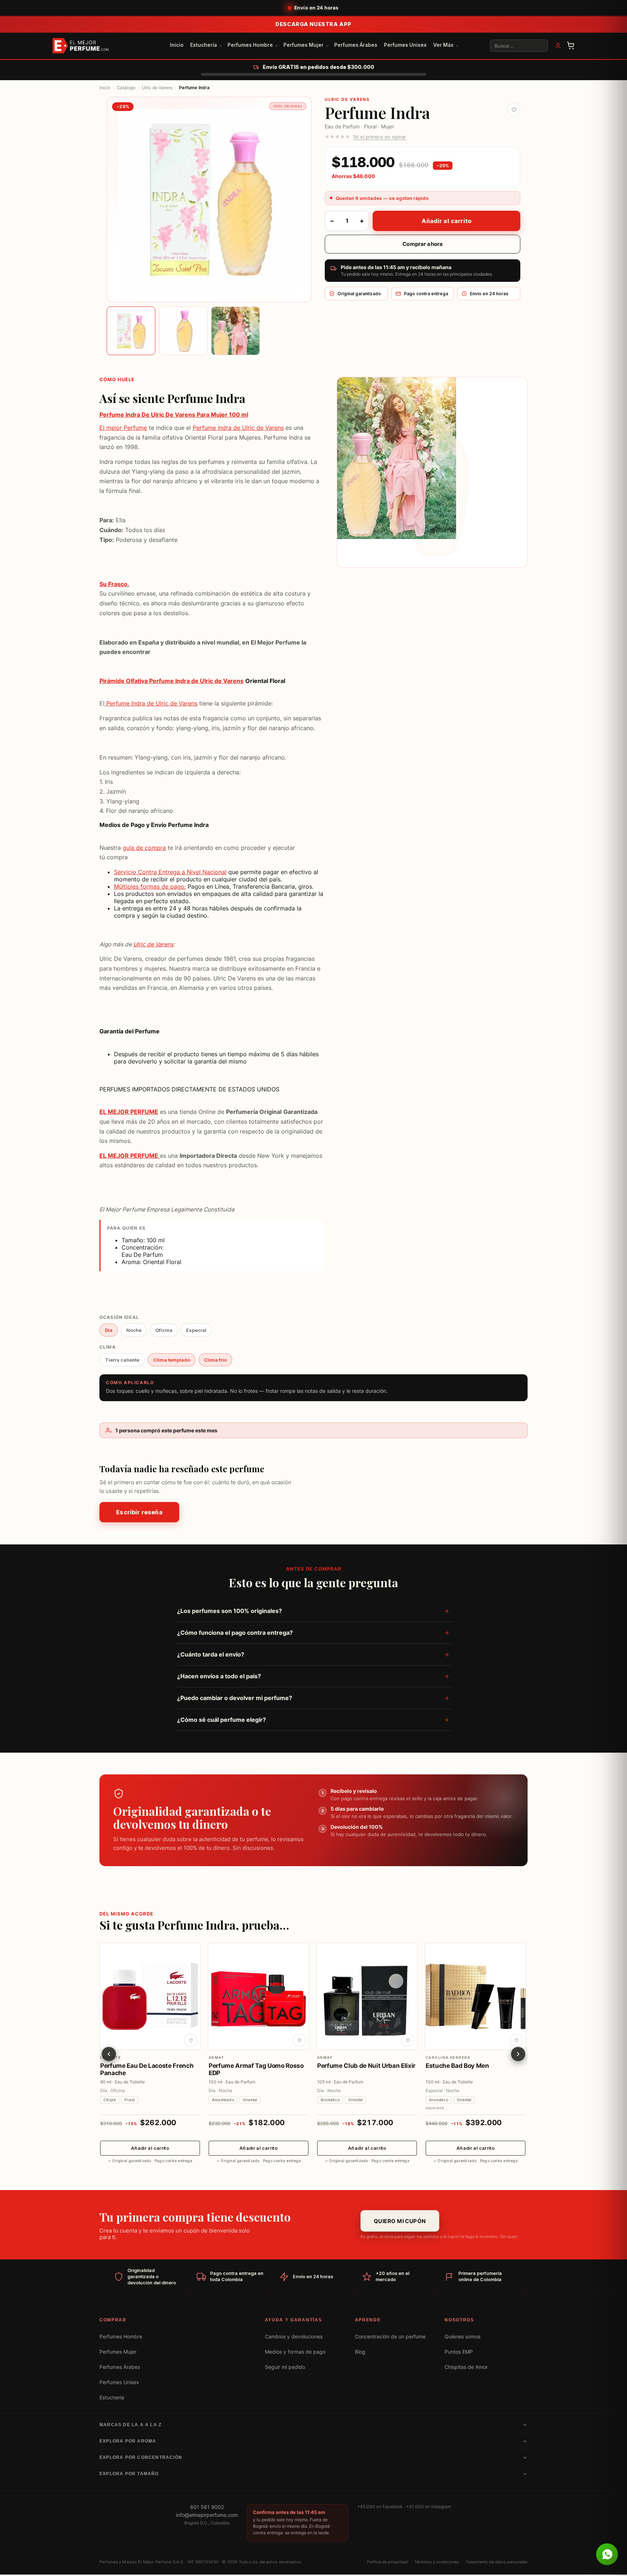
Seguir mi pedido (285, 2367)
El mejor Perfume (123, 428)
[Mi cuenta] (558, 46)
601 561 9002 (207, 2507)
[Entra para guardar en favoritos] (514, 109)
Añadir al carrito (446, 221)
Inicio (177, 45)
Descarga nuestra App (313, 24)
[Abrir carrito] (571, 46)
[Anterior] (109, 2054)
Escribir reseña (139, 1513)
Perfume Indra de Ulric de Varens (238, 428)
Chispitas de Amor (466, 2367)
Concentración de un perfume (390, 2337)
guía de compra (144, 847)
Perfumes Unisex (405, 45)
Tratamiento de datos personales (497, 2562)
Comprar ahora (423, 244)
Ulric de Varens (157, 88)
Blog (360, 2352)
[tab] (131, 331)
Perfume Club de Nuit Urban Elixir (366, 2065)
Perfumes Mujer (304, 45)
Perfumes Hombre (250, 45)
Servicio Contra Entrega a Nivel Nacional (170, 872)
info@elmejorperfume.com (207, 2515)
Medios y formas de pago (295, 2352)
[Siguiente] (518, 2054)
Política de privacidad (387, 2562)
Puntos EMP (459, 2352)
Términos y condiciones (437, 2562)
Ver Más (443, 45)
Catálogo (126, 88)
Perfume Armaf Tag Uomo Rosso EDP (256, 2069)
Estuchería (204, 45)
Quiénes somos (462, 2337)
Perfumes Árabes (356, 45)
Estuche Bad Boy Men (457, 2065)
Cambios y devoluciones (294, 2337)
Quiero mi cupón (400, 2221)
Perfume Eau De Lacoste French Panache (147, 2069)
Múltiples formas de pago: (150, 886)
